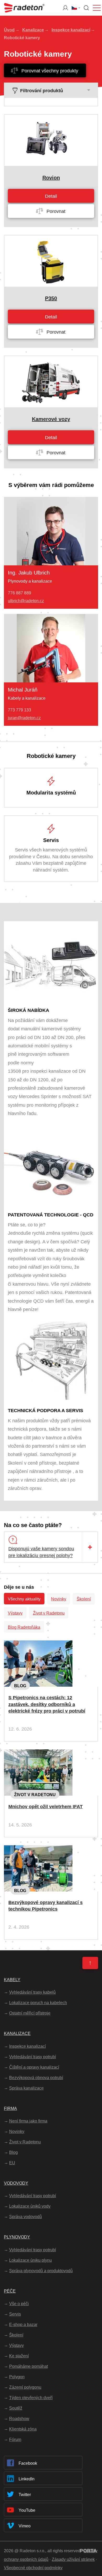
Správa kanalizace (26, 2088)
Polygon (17, 2377)
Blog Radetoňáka (24, 1627)
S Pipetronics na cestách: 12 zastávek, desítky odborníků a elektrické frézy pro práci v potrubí (47, 1704)
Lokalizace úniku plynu (30, 2260)
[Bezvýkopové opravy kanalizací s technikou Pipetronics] (38, 1849)
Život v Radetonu (49, 1613)
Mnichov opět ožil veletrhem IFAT (46, 1807)
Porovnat (55, 211)
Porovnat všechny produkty (49, 71)
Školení (84, 1599)
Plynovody (17, 2237)
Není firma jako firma (28, 2121)
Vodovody (16, 2183)
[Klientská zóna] (65, 8)
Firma (10, 2108)
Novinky (59, 1599)
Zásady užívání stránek (73, 2559)
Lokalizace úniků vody (30, 2206)
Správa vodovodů (25, 2217)
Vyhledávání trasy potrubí (33, 2057)
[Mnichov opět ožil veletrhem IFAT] (38, 1754)
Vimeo (25, 2526)
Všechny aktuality (24, 1599)
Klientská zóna (23, 2429)
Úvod (9, 30)
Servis (15, 2314)
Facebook (28, 2463)
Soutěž (16, 2408)
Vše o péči (19, 2304)
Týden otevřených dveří (31, 2398)
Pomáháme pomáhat (29, 2366)
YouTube (27, 2510)
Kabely (12, 1980)
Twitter (25, 2495)
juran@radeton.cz (24, 718)
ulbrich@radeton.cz (26, 601)
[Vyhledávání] (86, 8)
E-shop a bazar (23, 2325)
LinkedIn (27, 2479)
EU (12, 2163)
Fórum (15, 2439)
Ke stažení (19, 2356)
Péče (10, 2291)
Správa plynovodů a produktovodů (41, 2271)
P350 (51, 298)
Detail (51, 196)
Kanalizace (33, 30)
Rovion (51, 178)
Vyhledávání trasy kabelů (32, 1992)
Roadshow (19, 2419)
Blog (20, 1686)
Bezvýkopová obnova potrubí (36, 2078)
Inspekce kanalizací (71, 30)
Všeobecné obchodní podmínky (33, 2568)
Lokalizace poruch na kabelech (38, 2003)
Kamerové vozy (51, 419)
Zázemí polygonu (25, 2387)
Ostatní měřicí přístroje (30, 2013)
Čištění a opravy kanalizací (34, 2067)
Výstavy (15, 1613)
